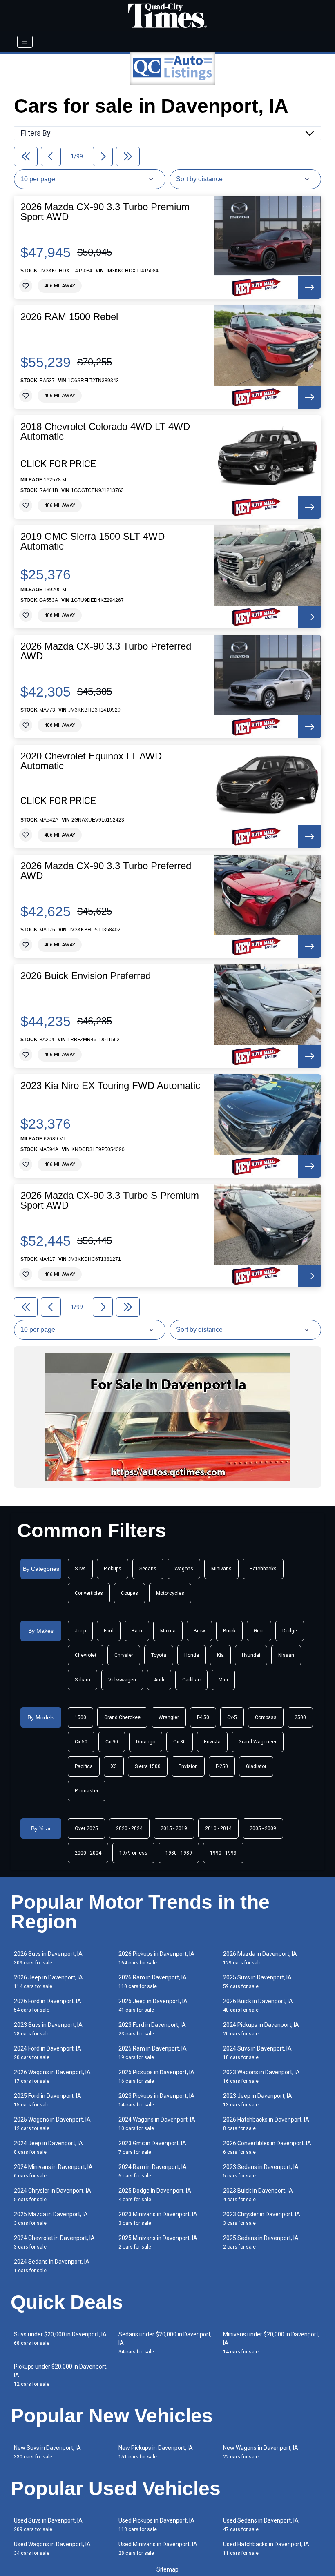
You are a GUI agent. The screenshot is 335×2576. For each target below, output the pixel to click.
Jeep (80, 1631)
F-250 (222, 1766)
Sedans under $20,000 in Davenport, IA (165, 2343)
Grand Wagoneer (258, 1742)
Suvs (80, 1569)
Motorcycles (170, 1593)
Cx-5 (232, 1717)
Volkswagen (122, 1680)
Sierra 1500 (148, 1766)
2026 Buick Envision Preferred (86, 976)
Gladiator (256, 1766)
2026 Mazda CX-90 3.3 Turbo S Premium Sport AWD (110, 1200)
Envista (212, 1742)
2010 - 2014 (218, 1828)
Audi (159, 1680)
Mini (223, 1680)
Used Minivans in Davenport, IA (158, 2548)
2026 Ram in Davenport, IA (153, 1982)
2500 (300, 1717)
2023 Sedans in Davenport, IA (261, 2171)
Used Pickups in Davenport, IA (156, 2525)
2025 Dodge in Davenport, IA (155, 2195)
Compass (266, 1717)
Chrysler (124, 1655)
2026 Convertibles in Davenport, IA (267, 2147)
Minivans (221, 1569)
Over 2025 (86, 1828)
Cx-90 (112, 1742)
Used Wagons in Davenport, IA (52, 2548)
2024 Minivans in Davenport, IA (53, 2171)
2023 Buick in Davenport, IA (258, 2195)
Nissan (286, 1655)
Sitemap (167, 2569)
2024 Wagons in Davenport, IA (157, 2124)
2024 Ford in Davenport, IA (48, 2053)
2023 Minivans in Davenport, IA (158, 2219)
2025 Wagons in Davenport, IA (52, 2124)
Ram (137, 1631)
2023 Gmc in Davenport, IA (152, 2147)
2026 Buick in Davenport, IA (258, 2005)
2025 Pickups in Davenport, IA (156, 2076)
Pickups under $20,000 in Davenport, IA (61, 2375)
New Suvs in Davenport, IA (47, 2452)
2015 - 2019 (174, 1828)
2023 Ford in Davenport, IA (152, 2029)
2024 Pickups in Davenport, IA (261, 2029)
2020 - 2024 (129, 1828)
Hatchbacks (263, 1569)
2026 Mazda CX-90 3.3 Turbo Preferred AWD (106, 651)
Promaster (87, 1791)
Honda (192, 1655)
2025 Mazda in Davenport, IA (51, 2219)
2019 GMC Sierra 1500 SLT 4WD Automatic (93, 541)
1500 (80, 1717)
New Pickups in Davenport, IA (156, 2452)
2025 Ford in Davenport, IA (48, 2100)
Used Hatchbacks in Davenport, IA (266, 2548)
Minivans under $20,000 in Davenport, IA (271, 2343)
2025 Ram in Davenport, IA (153, 2053)
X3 (114, 1766)
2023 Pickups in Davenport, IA (156, 2100)
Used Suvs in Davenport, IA (48, 2525)
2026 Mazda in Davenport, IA (260, 1958)
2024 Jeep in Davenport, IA (48, 2147)
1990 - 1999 (223, 1853)
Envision (188, 1766)
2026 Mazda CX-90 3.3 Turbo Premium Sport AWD (105, 212)
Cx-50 (81, 1742)
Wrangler (169, 1717)
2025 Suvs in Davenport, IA (257, 1982)
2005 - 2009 (263, 1828)
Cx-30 (180, 1742)
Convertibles (89, 1593)
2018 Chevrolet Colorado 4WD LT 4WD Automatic (105, 432)
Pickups (113, 1569)
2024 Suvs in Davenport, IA (257, 2053)
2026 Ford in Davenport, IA (48, 2005)
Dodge (290, 1631)
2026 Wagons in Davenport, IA (52, 2076)
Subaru (83, 1680)
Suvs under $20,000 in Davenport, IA (60, 2339)
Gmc (259, 1631)
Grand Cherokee (122, 1717)
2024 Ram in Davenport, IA (153, 2171)
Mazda (168, 1631)
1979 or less (133, 1853)
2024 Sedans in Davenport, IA (52, 2266)
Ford (109, 1631)
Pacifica (84, 1766)
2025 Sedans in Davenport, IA (261, 2242)
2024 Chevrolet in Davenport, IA (54, 2242)
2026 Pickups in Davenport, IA (156, 1958)
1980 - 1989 (179, 1853)
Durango (146, 1742)
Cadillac (191, 1680)
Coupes (130, 1593)
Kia (220, 1655)
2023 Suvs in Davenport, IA (48, 2029)
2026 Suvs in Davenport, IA (48, 1958)
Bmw (199, 1631)
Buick (229, 1631)
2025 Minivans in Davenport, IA (158, 2242)
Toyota (159, 1655)
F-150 (203, 1717)
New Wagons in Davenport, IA (261, 2452)
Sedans (148, 1569)
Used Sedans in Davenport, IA (261, 2525)
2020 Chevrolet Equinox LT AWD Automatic (91, 761)
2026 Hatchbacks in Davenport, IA (266, 2124)
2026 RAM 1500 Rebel (69, 317)
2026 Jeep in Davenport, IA (48, 1982)
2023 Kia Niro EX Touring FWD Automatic (110, 1086)
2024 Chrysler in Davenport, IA (52, 2195)
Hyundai (251, 1655)
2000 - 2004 (88, 1853)
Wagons (184, 1569)
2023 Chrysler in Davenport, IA (262, 2219)
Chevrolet (86, 1655)
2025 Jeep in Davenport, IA (153, 2005)
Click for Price (58, 464)
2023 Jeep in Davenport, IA (258, 2100)
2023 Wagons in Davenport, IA (261, 2076)
